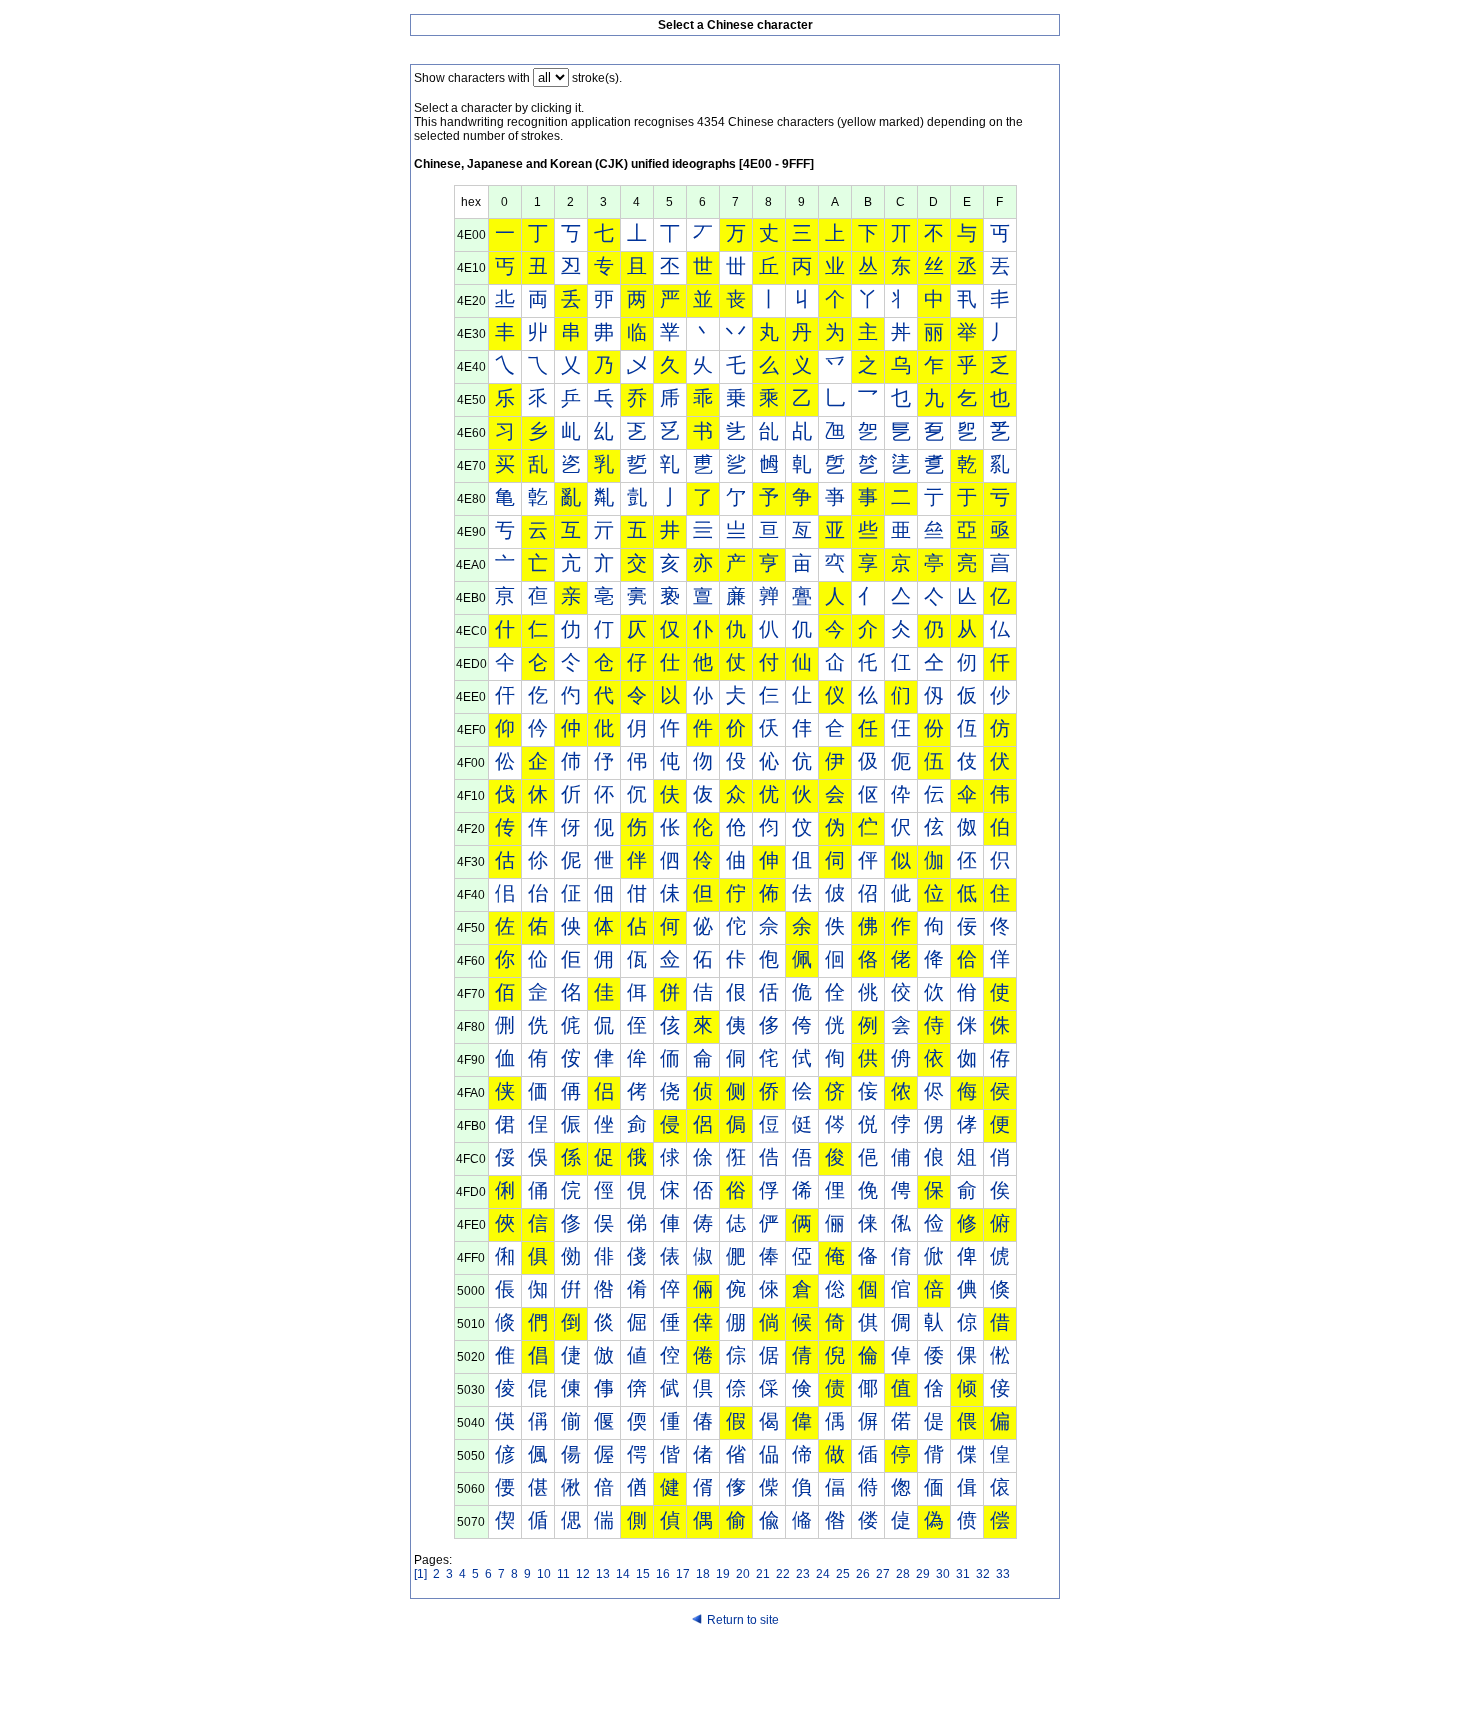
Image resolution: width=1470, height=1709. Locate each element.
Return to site (743, 1620)
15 (643, 1574)
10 (544, 1574)
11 (563, 1574)
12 (583, 1574)
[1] (420, 1574)
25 (843, 1574)
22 (783, 1574)
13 (603, 1574)
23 (803, 1574)
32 (983, 1574)
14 (623, 1574)
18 (703, 1574)
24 (823, 1574)
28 (903, 1574)
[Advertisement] (735, 1671)
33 (1003, 1574)
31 (963, 1574)
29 (923, 1574)
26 (863, 1574)
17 (683, 1574)
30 (943, 1574)
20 (743, 1574)
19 (723, 1574)
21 (763, 1574)
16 (663, 1574)
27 (883, 1574)
